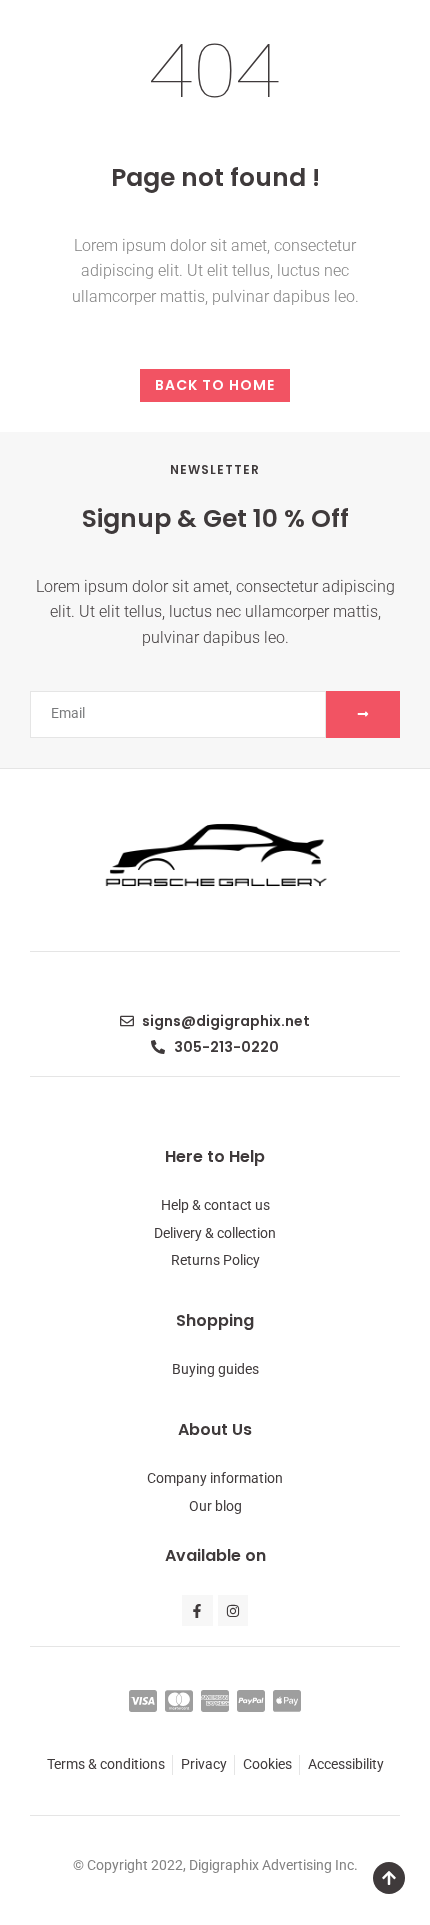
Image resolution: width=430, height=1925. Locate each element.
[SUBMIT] (363, 714)
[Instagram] (233, 1610)
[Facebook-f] (197, 1610)
